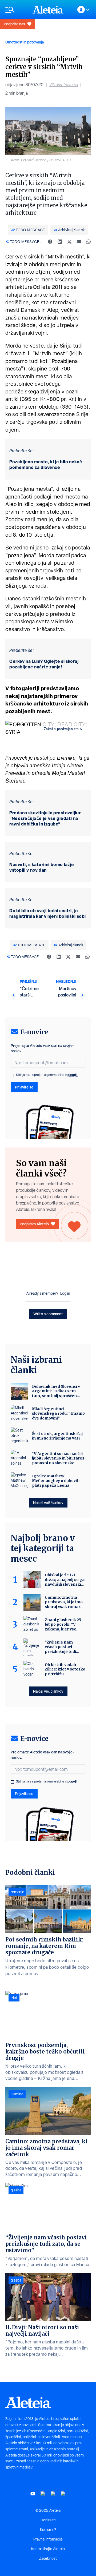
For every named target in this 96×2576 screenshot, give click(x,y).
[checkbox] (12, 1075)
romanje (17, 1892)
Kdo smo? (48, 2530)
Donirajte (48, 2520)
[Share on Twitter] (69, 242)
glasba (16, 2190)
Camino (17, 2094)
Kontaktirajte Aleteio (48, 2549)
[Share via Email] (79, 242)
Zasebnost (48, 2558)
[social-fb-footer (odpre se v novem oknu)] (43, 2494)
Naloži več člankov (48, 1503)
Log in (65, 1293)
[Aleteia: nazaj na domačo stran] (48, 10)
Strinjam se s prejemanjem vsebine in (47, 1075)
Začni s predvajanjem (61, 729)
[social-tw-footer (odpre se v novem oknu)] (53, 2494)
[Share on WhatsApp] (89, 242)
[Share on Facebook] (50, 242)
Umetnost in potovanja (25, 42)
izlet (14, 1998)
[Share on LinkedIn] (60, 242)
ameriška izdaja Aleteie (56, 765)
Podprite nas (14, 24)
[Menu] (16, 10)
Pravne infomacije (48, 2539)
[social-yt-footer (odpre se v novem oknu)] (33, 2494)
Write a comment (48, 1314)
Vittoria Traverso (64, 85)
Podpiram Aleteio (34, 1224)
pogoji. (73, 1075)
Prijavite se (24, 1087)
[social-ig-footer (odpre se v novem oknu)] (63, 2494)
